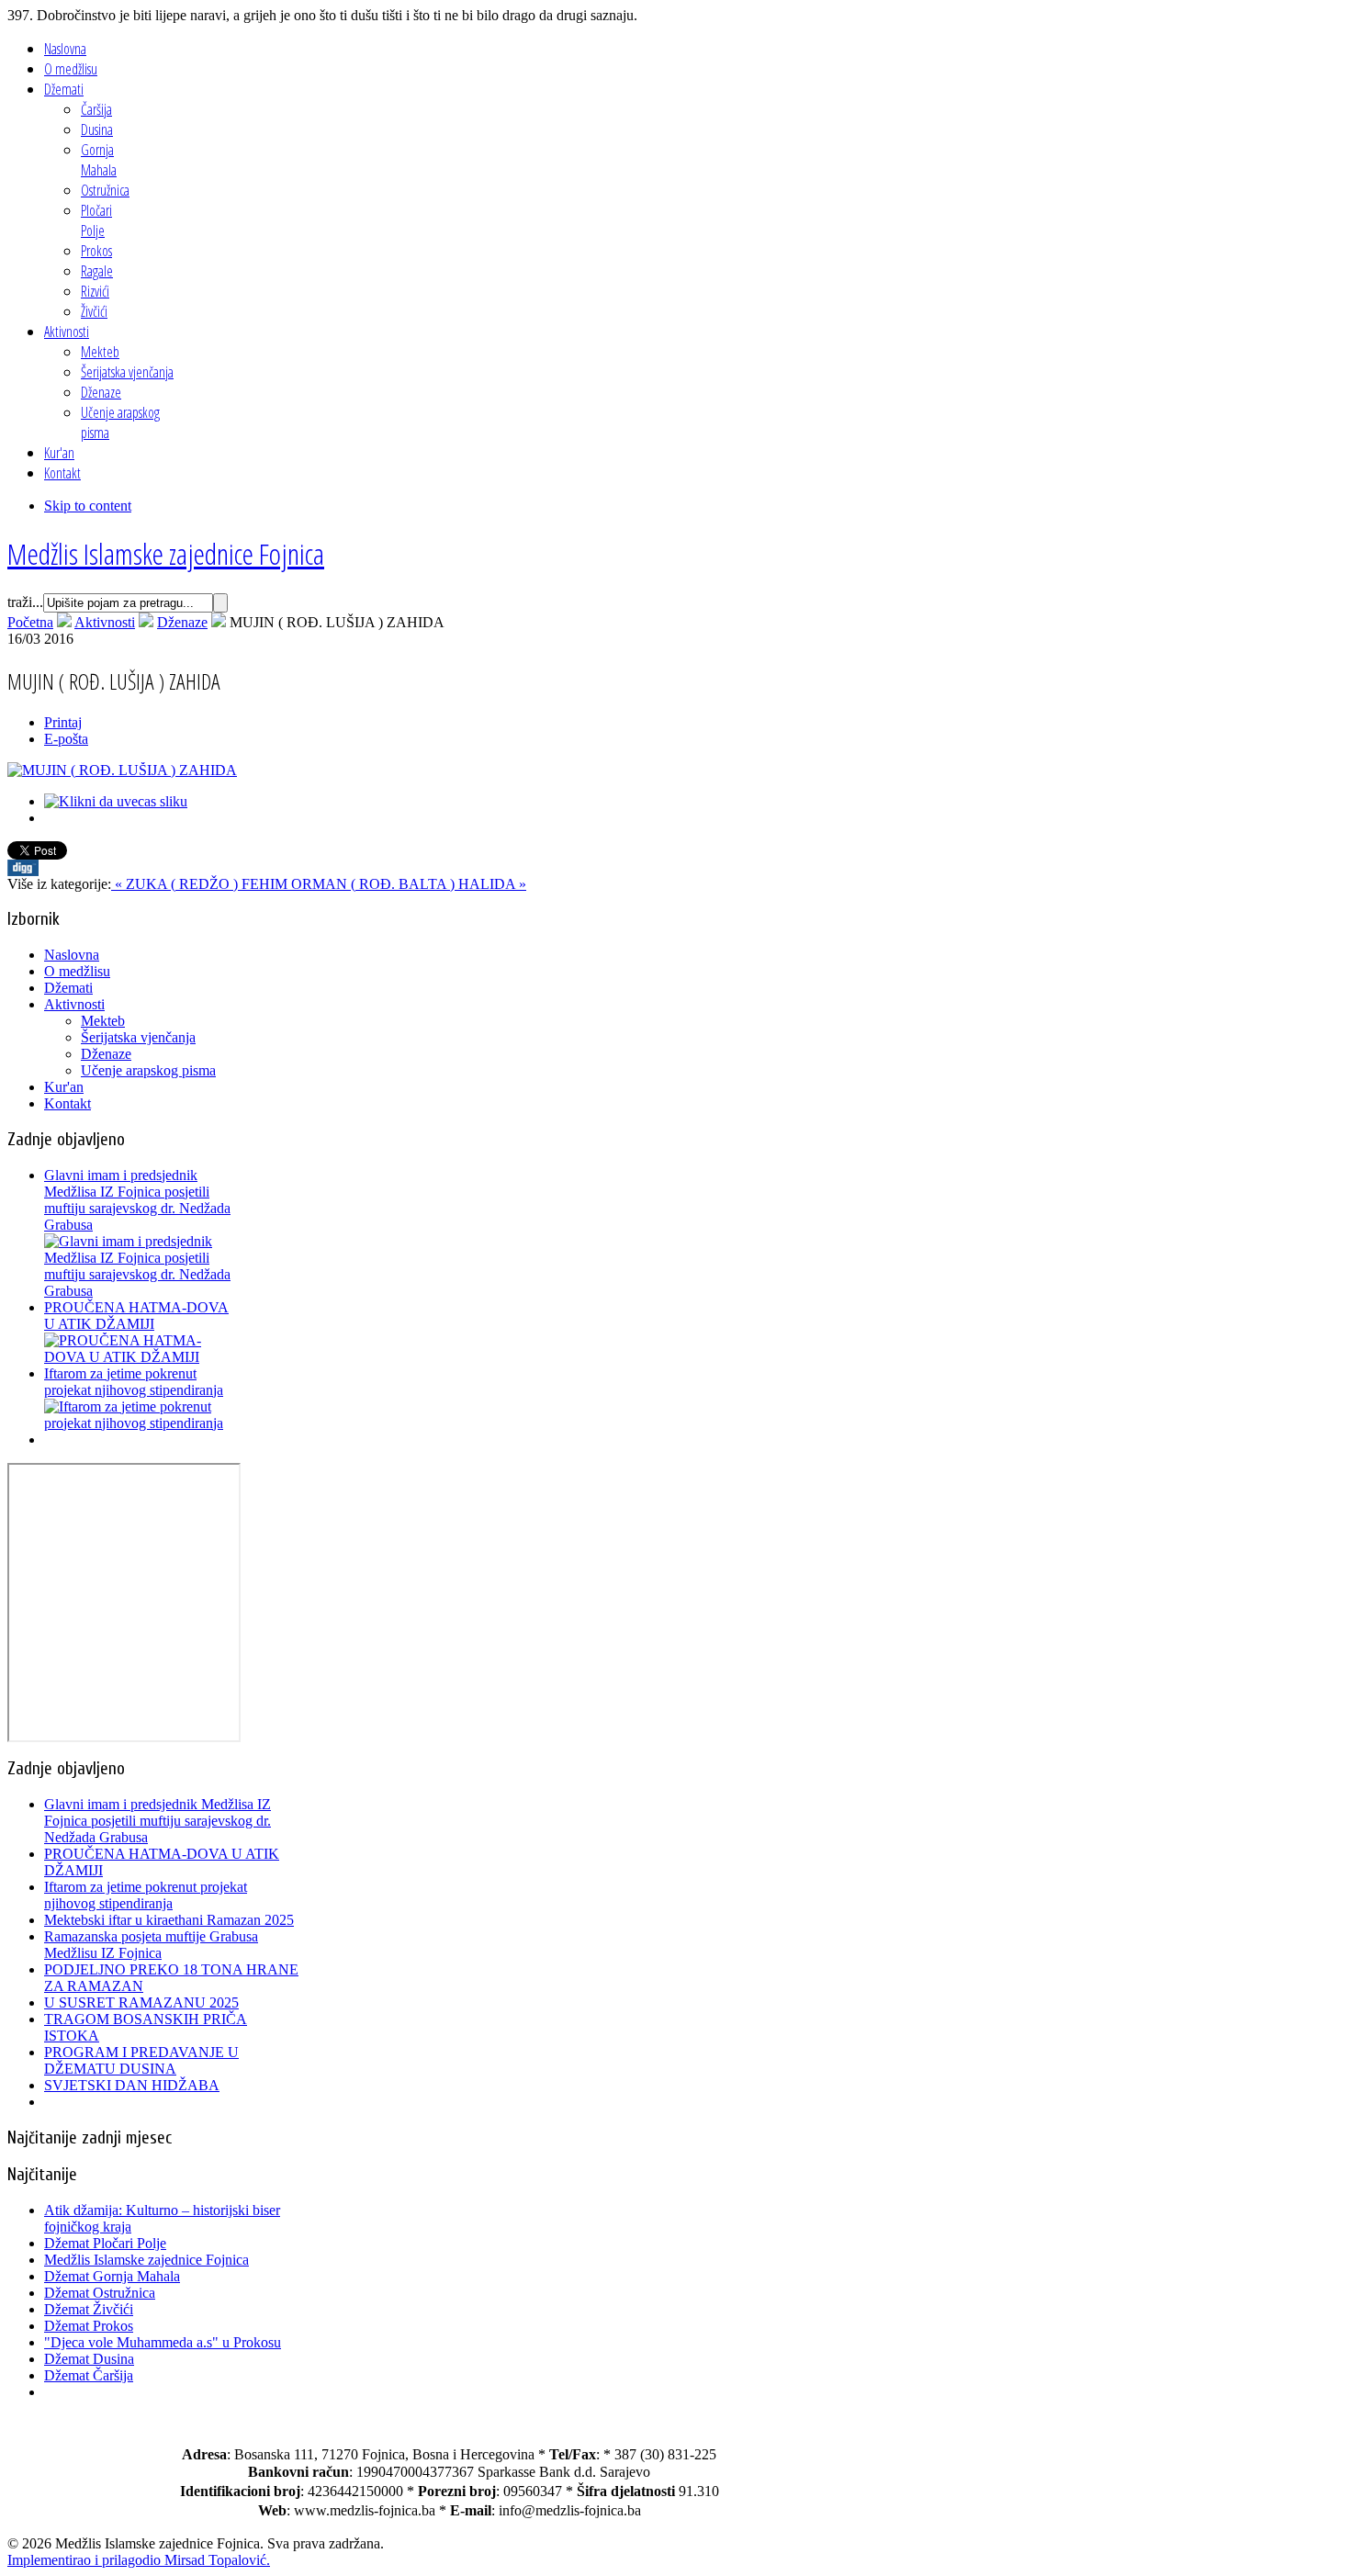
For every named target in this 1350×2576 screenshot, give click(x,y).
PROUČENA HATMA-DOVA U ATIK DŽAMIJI (136, 1316)
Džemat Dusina (89, 2359)
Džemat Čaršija (89, 2375)
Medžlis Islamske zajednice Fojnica (146, 2260)
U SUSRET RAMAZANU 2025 (141, 2002)
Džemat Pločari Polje (105, 2243)
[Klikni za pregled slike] (122, 770)
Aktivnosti (105, 622)
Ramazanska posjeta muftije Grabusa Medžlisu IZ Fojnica (151, 1945)
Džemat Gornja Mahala (112, 2276)
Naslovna (72, 955)
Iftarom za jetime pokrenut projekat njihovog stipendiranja (134, 1382)
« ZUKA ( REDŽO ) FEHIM (201, 884)
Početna (30, 622)
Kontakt (67, 1103)
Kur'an (64, 1087)
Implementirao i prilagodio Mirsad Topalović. (139, 2560)
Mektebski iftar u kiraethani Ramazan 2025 (169, 1920)
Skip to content (88, 506)
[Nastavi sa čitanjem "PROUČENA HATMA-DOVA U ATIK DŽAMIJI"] (141, 1357)
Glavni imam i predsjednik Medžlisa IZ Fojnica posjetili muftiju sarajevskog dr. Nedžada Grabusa (137, 1200)
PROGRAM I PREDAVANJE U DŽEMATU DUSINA (141, 2060)
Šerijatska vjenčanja (138, 1037)
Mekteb (103, 1021)
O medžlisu (77, 971)
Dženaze (182, 622)
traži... (25, 602)
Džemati (68, 988)
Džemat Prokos (89, 2326)
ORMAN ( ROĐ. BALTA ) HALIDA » (409, 884)
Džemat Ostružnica (100, 2293)
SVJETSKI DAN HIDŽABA (132, 2085)
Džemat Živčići (89, 2309)
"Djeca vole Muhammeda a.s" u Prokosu (163, 2342)
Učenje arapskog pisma (148, 1070)
